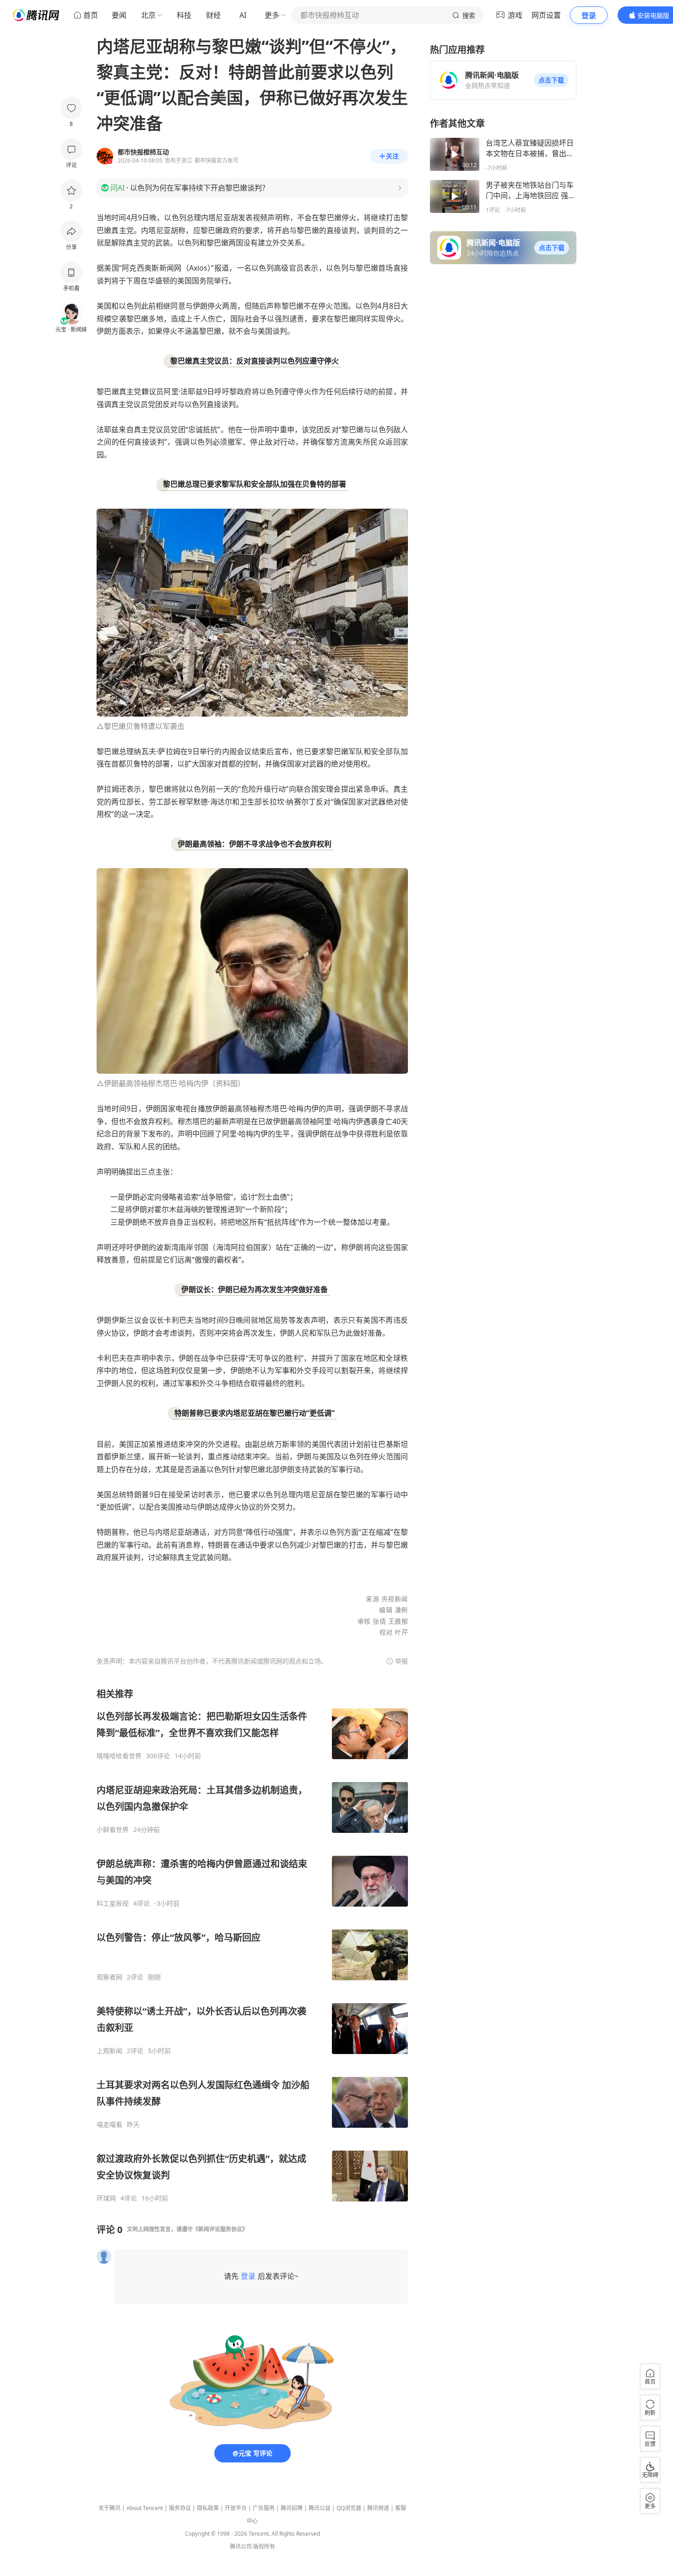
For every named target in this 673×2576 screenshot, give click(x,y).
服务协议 (180, 2508)
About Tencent (145, 2508)
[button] (551, 80)
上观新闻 (109, 2051)
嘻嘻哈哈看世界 (119, 1756)
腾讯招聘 (292, 2508)
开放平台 (236, 2508)
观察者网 (109, 1977)
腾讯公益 (320, 2508)
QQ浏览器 (349, 2508)
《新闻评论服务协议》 (220, 2229)
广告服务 (264, 2508)
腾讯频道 (378, 2508)
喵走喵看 (109, 2125)
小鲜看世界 (113, 1830)
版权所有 (264, 2546)
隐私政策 (208, 2508)
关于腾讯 (109, 2508)
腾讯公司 (241, 2546)
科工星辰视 (113, 1903)
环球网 (106, 2198)
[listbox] (252, 1945)
